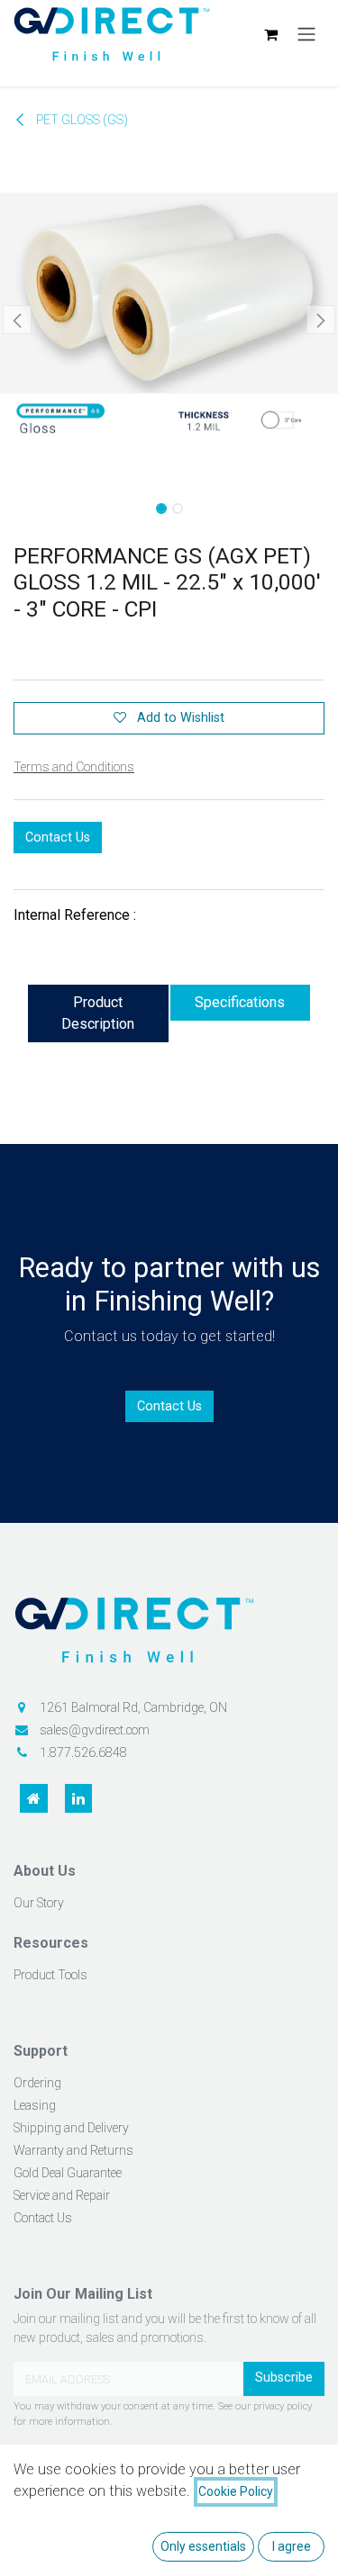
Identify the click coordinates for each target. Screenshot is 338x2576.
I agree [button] (292, 2546)
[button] (17, 320)
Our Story (39, 1903)
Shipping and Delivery (71, 2128)
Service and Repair (62, 2195)
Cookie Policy (236, 2491)
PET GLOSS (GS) (81, 120)
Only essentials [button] (203, 2546)
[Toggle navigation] (306, 35)
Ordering (37, 2083)
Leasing (35, 2105)
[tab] (98, 1013)
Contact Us (58, 838)
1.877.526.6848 (83, 1752)
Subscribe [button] (284, 2378)
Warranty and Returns (73, 2150)
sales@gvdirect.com (95, 1730)
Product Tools (50, 1975)
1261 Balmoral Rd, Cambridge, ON (133, 1707)
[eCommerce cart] (270, 34)
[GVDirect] (169, 1637)
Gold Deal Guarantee (68, 2173)
